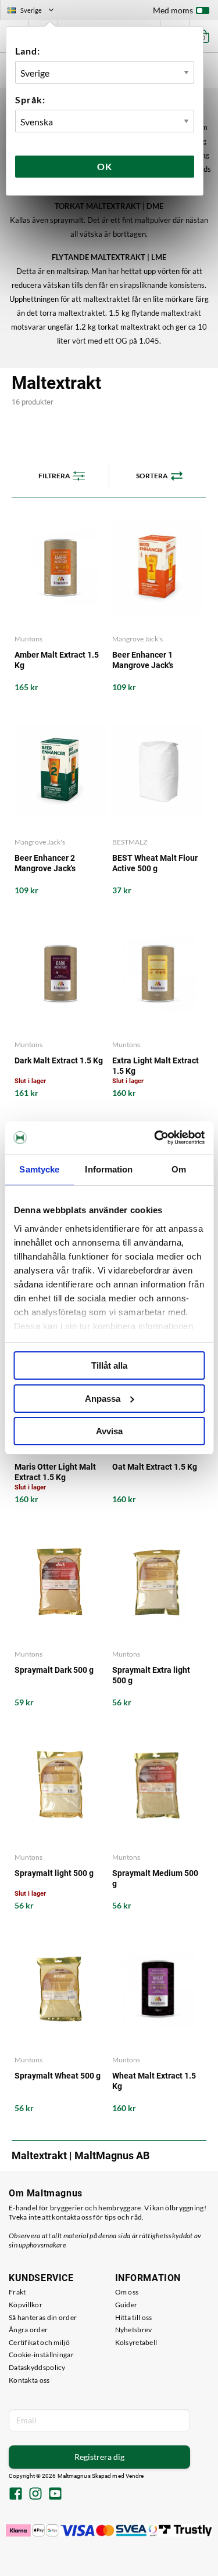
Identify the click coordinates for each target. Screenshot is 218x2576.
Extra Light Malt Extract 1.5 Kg (156, 1066)
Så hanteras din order (43, 2317)
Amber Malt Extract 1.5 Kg (57, 660)
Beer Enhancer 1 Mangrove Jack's (143, 660)
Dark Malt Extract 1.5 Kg (59, 1060)
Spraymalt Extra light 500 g (151, 1675)
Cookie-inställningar (41, 2355)
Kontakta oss (29, 2380)
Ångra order (28, 2330)
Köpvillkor (26, 2305)
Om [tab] (179, 1169)
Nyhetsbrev (134, 2330)
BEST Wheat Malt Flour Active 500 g (155, 863)
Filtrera (54, 476)
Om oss (127, 2292)
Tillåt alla (109, 1365)
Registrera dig (99, 2457)
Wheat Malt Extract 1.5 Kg (154, 2081)
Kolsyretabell (136, 2342)
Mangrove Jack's (137, 639)
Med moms (173, 10)
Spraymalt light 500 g (54, 1873)
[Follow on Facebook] (16, 2495)
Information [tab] (109, 1169)
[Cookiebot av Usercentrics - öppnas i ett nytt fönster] (155, 1138)
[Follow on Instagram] (35, 2495)
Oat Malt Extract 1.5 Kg (155, 1467)
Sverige (35, 12)
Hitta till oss (134, 2317)
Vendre (135, 2476)
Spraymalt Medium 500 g (155, 1878)
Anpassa (103, 1399)
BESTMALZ (130, 842)
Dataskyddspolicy (37, 2367)
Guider (126, 2305)
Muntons (28, 639)
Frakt (17, 2292)
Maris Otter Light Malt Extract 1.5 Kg (55, 1472)
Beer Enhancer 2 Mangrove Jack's (45, 863)
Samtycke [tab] (39, 1169)
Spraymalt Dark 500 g (54, 1670)
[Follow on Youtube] (55, 2495)
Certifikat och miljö (39, 2342)
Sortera (152, 476)
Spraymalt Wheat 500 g (58, 2076)
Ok (105, 166)
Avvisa (109, 1431)
